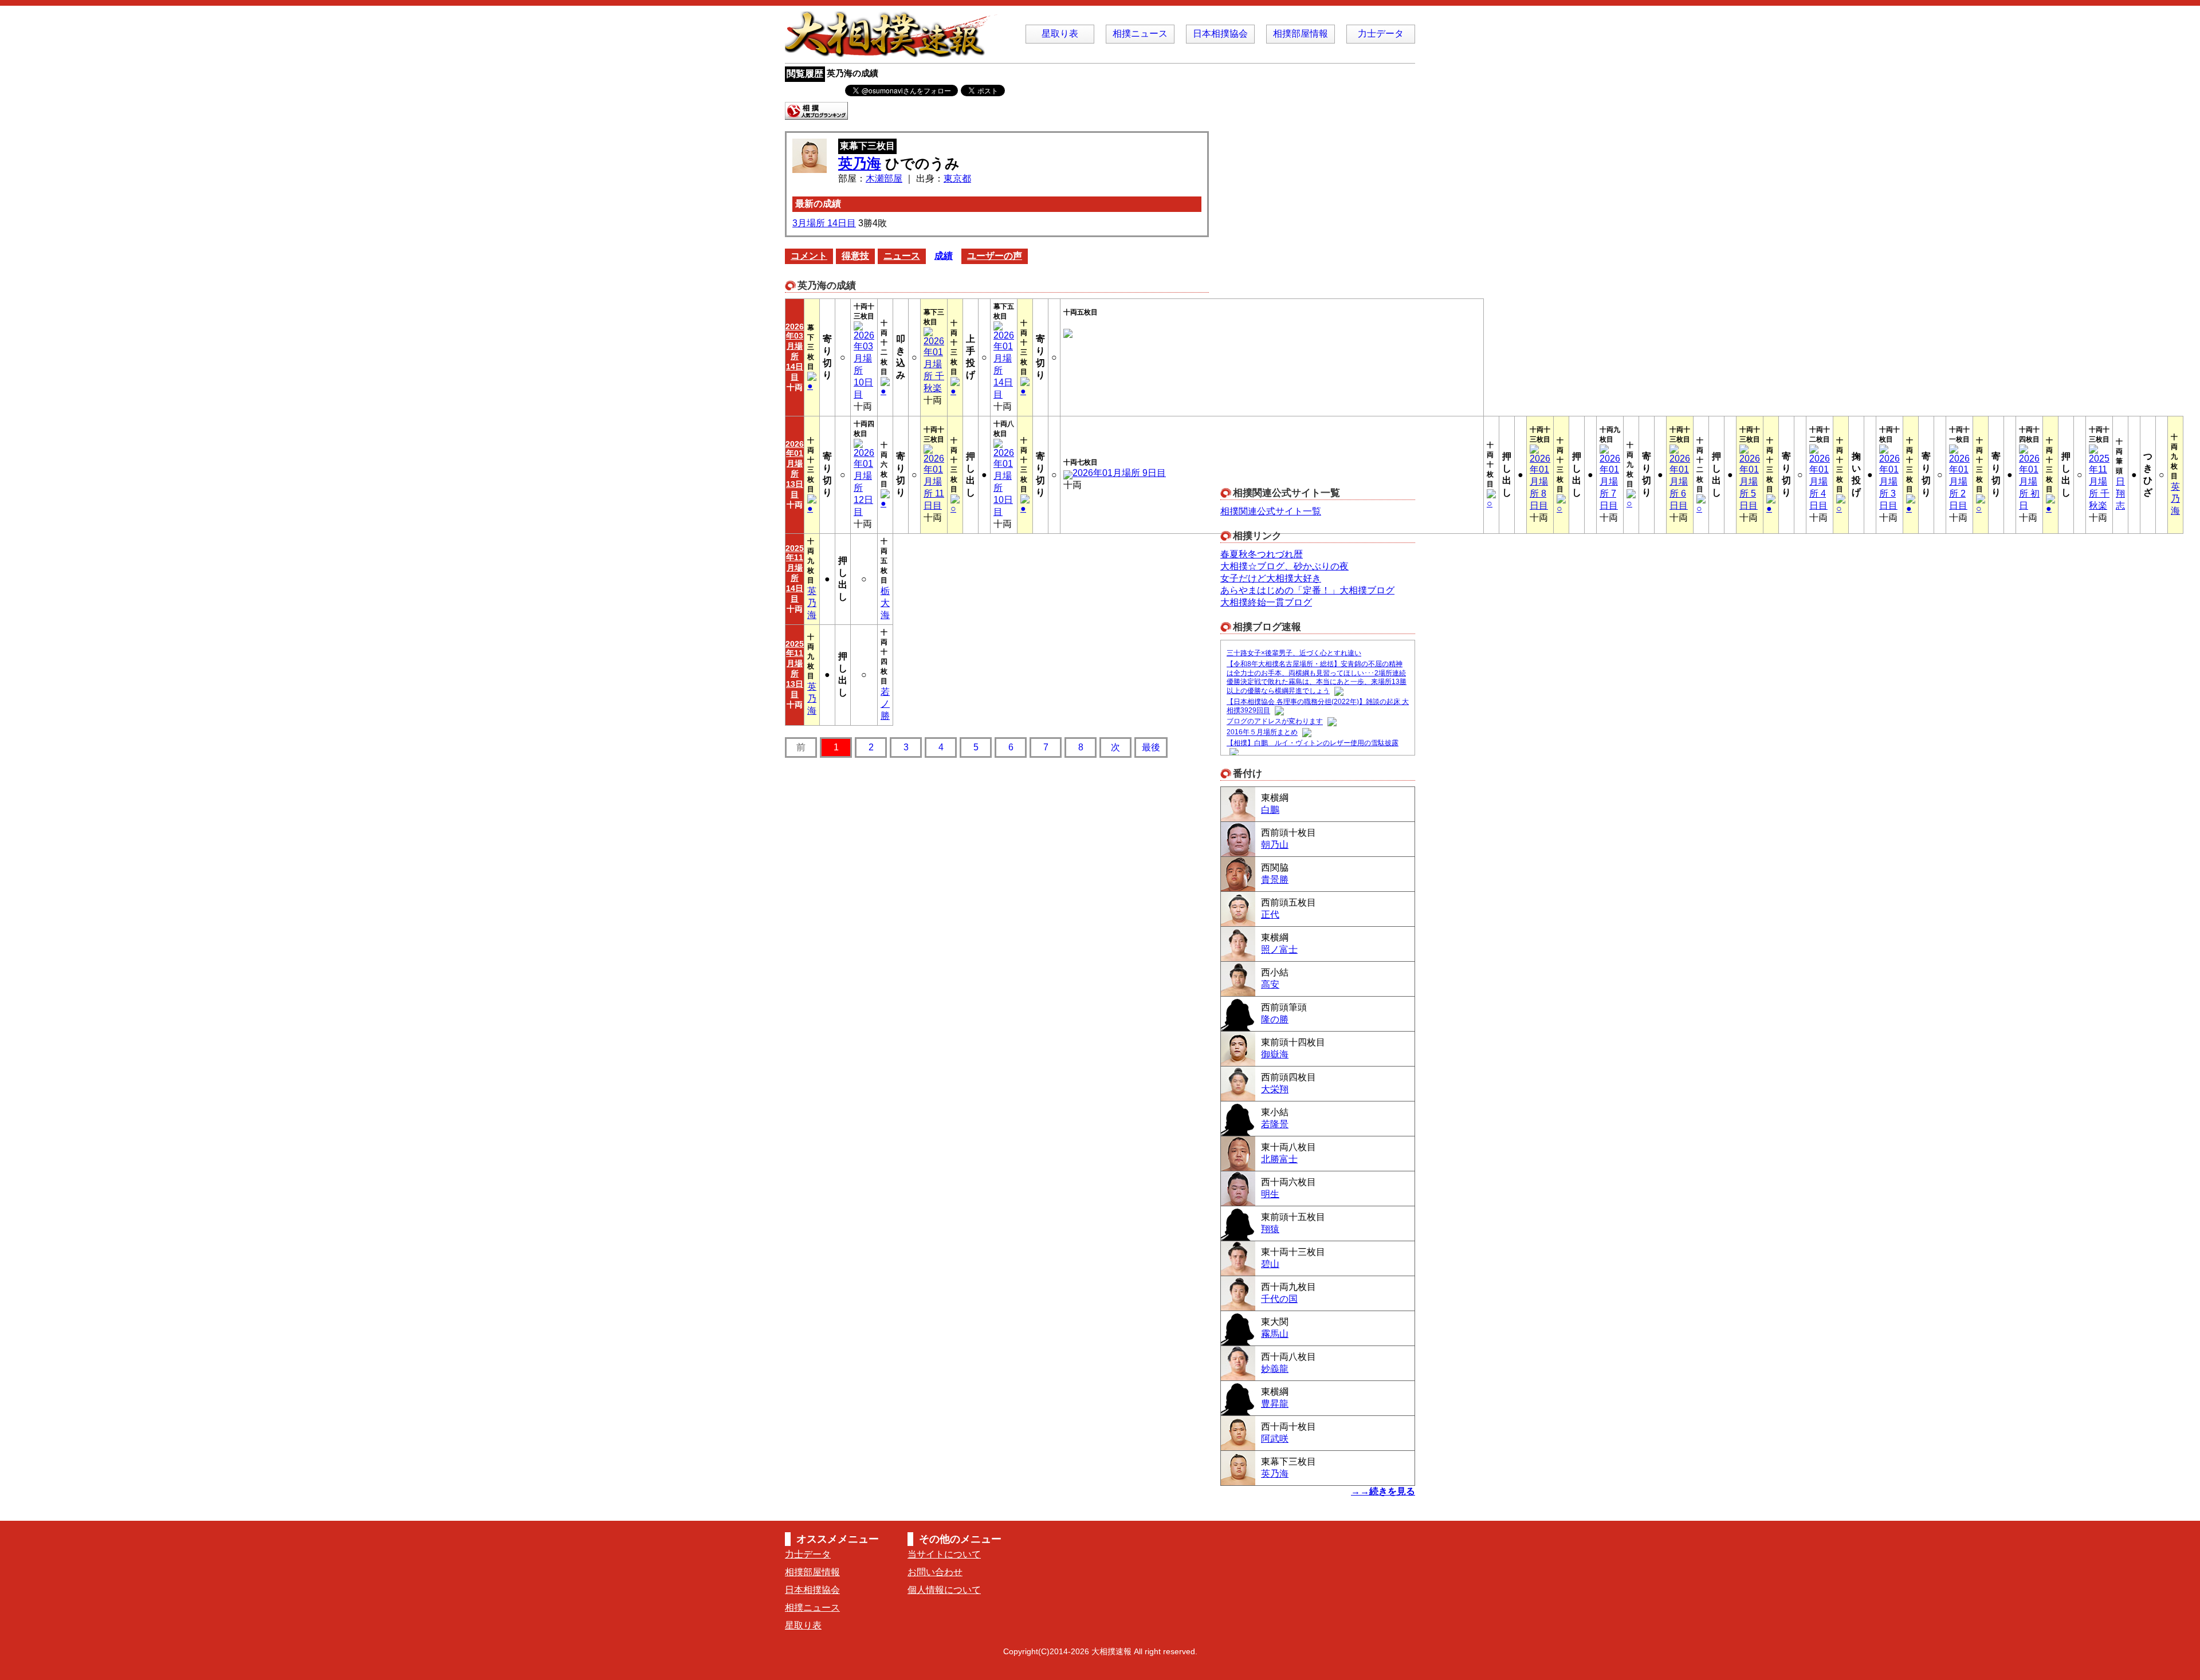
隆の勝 (1275, 1019)
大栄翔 (1275, 1089)
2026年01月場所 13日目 (795, 469)
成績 (944, 256)
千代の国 (1279, 1299)
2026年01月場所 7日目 (1610, 482)
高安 (1270, 984)
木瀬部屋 (884, 178)
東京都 (957, 178)
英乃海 (860, 163)
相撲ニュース (1140, 34)
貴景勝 (1275, 880)
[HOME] (894, 52)
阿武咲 (1275, 1439)
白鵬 (1270, 810)
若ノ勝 (885, 704)
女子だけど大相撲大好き (1271, 578)
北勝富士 (1279, 1159)
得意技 (855, 256)
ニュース (902, 256)
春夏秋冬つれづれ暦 (1262, 554)
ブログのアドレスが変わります (1275, 722)
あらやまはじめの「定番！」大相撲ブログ (1307, 590)
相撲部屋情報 (1301, 34)
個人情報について (944, 1590)
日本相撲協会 (1220, 34)
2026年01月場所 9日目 (1119, 473)
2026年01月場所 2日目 (1959, 482)
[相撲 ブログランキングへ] (816, 114)
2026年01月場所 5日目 (1750, 482)
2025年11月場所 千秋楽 (2099, 482)
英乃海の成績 (852, 73)
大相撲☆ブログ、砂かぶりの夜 (1284, 566)
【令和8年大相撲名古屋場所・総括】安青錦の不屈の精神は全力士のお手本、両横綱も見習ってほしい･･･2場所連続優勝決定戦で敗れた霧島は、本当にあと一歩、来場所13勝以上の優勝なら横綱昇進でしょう (1317, 677)
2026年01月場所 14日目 (1004, 365)
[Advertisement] (1306, 303)
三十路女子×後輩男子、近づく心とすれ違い (1294, 653)
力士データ (1381, 34)
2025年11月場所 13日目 (795, 669)
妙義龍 (1275, 1369)
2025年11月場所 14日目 (795, 573)
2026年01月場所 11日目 (934, 482)
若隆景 (1275, 1124)
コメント (809, 256)
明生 (1270, 1194)
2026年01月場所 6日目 (1680, 482)
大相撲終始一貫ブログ (1266, 602)
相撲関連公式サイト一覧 (1271, 511)
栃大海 (885, 603)
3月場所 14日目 (824, 223)
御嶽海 (1275, 1054)
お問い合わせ (935, 1572)
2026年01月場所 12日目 (864, 482)
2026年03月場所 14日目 (795, 352)
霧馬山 (1275, 1334)
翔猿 (1270, 1229)
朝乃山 (1275, 845)
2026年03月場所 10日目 (864, 365)
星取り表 (1060, 34)
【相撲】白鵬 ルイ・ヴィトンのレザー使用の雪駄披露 (1313, 743)
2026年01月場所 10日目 (1004, 482)
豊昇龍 (1275, 1404)
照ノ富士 (1279, 949)
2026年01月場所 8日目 (1540, 482)
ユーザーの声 (995, 256)
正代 (1270, 914)
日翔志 (2120, 493)
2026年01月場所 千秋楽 (934, 365)
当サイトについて (944, 1554)
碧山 (1270, 1264)
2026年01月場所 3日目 (1889, 482)
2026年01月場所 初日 (2029, 482)
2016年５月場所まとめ (1262, 733)
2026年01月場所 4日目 (1820, 482)
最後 (1151, 747)
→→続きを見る (1383, 1491)
